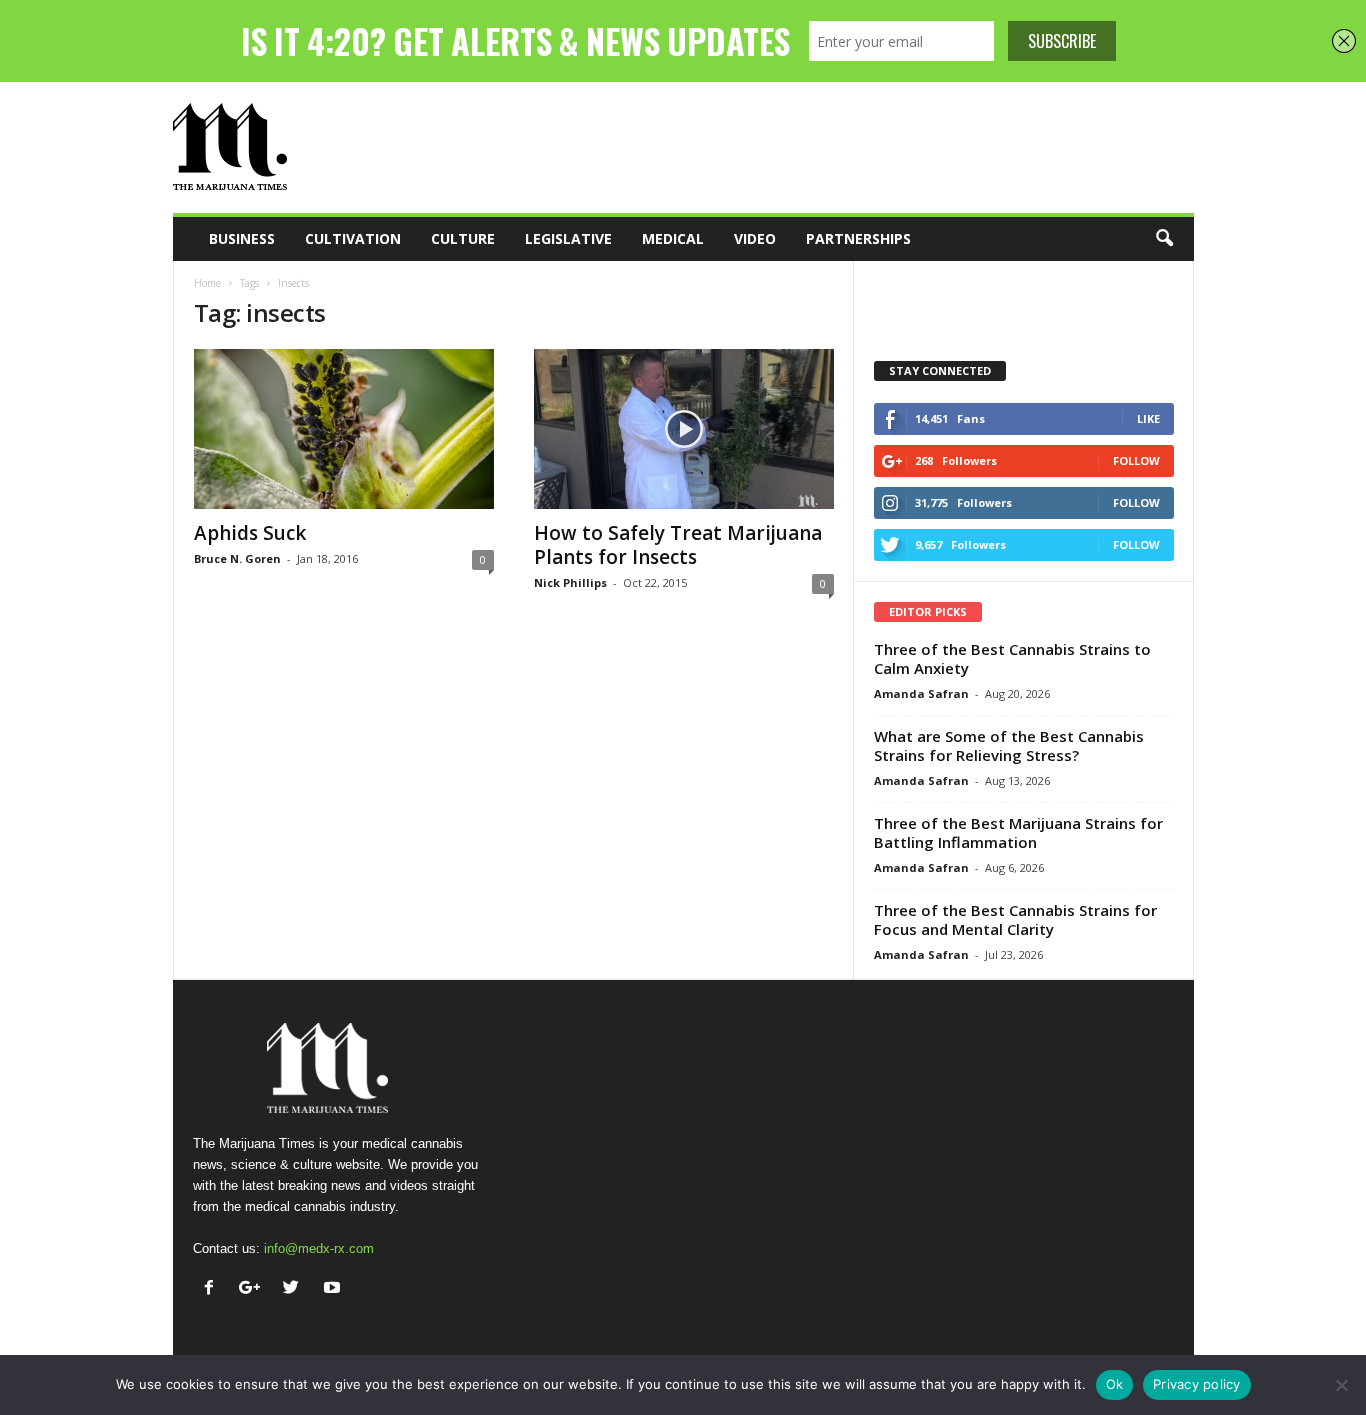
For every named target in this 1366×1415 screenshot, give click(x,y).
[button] (1164, 239)
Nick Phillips (570, 582)
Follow (1136, 460)
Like (1148, 418)
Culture (463, 238)
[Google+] (254, 1289)
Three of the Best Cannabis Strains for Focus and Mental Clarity (1015, 919)
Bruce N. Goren (237, 558)
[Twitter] (295, 1289)
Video (755, 238)
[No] (1341, 1385)
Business (242, 238)
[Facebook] (213, 1289)
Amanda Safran (921, 693)
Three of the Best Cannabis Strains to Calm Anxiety (1012, 658)
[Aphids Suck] (344, 429)
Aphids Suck (250, 533)
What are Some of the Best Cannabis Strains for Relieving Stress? (1009, 745)
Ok (1115, 1384)
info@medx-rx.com (319, 1248)
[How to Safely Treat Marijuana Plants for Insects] (684, 429)
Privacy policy (1197, 1384)
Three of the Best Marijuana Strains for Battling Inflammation (1018, 832)
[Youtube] (334, 1289)
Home (207, 283)
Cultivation (353, 238)
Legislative (568, 238)
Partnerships (858, 238)
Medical (673, 238)
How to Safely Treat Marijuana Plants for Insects (678, 545)
